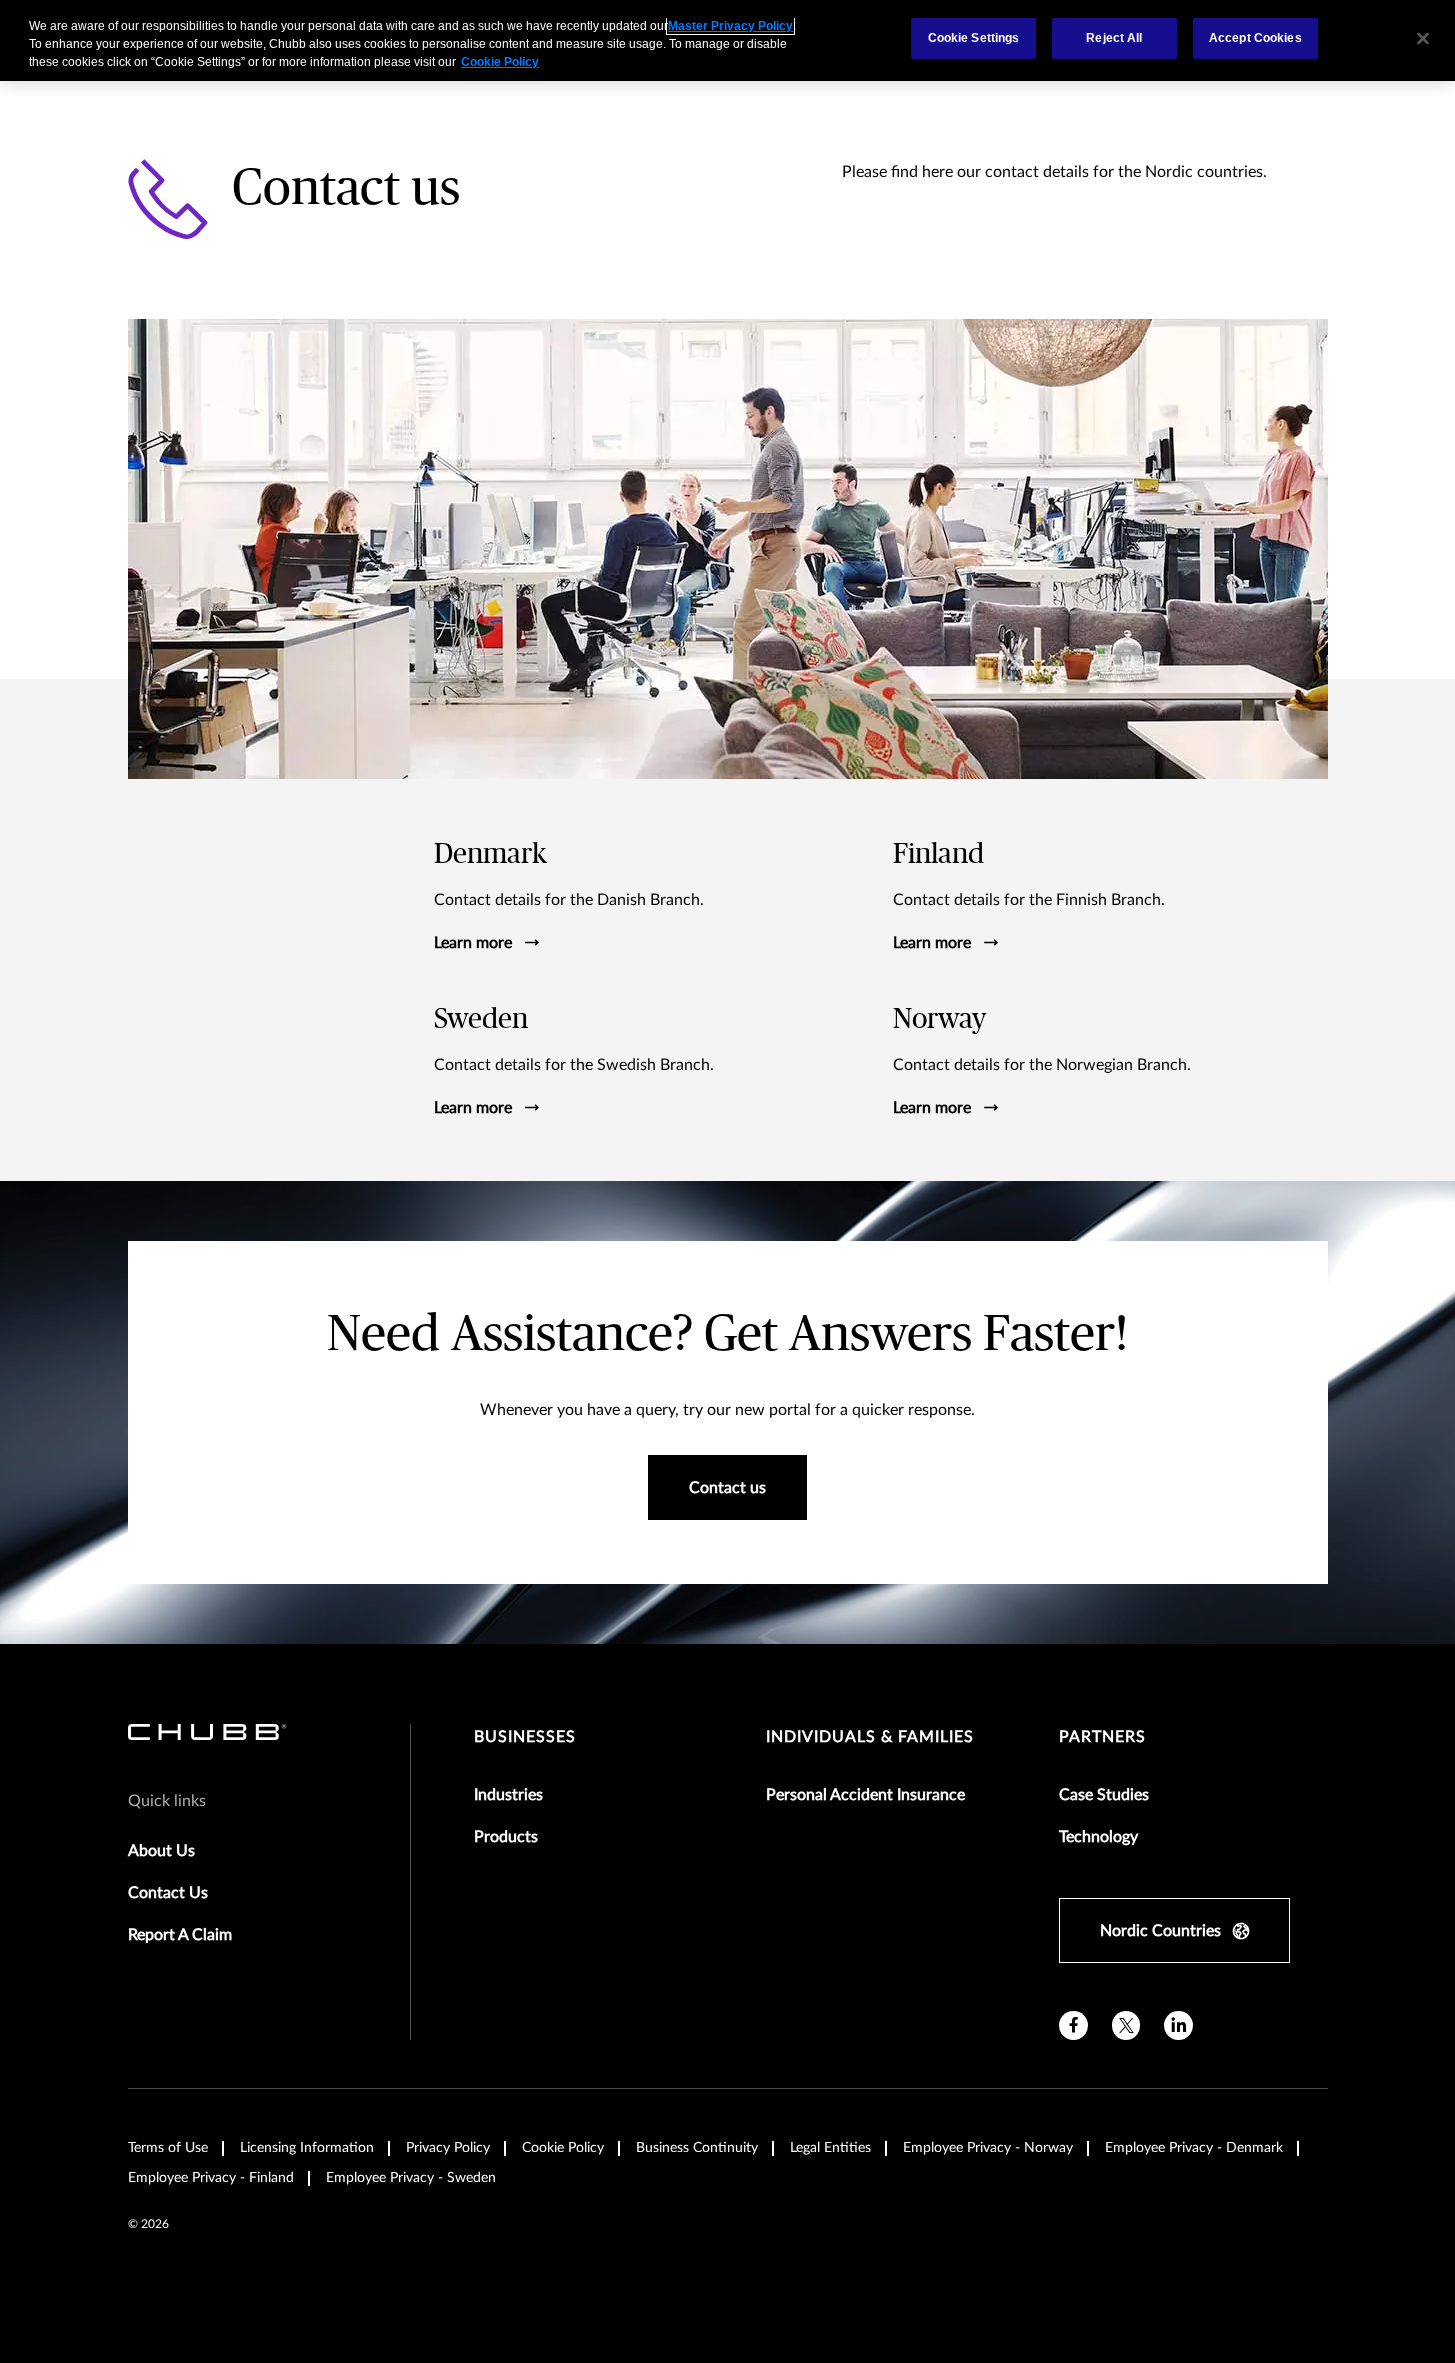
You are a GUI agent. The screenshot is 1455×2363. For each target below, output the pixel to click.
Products (506, 1837)
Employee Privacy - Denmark (1194, 2148)
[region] (727, 40)
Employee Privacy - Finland (211, 2178)
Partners (1102, 1737)
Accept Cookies (1255, 38)
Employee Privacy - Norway (988, 2148)
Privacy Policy (448, 2148)
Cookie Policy (563, 2148)
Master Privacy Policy (730, 26)
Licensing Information (307, 2148)
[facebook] (1073, 2025)
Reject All (1114, 38)
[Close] (1423, 38)
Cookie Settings (974, 38)
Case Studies (1104, 1795)
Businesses (525, 1737)
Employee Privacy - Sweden (411, 2178)
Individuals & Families (870, 1737)
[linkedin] (1178, 2025)
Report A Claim (180, 1935)
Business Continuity (697, 2148)
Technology (1098, 1837)
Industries (508, 1795)
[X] (1126, 2025)
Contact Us (168, 1893)
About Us (161, 1851)
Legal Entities (830, 2148)
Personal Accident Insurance (865, 1795)
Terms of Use (168, 2148)
